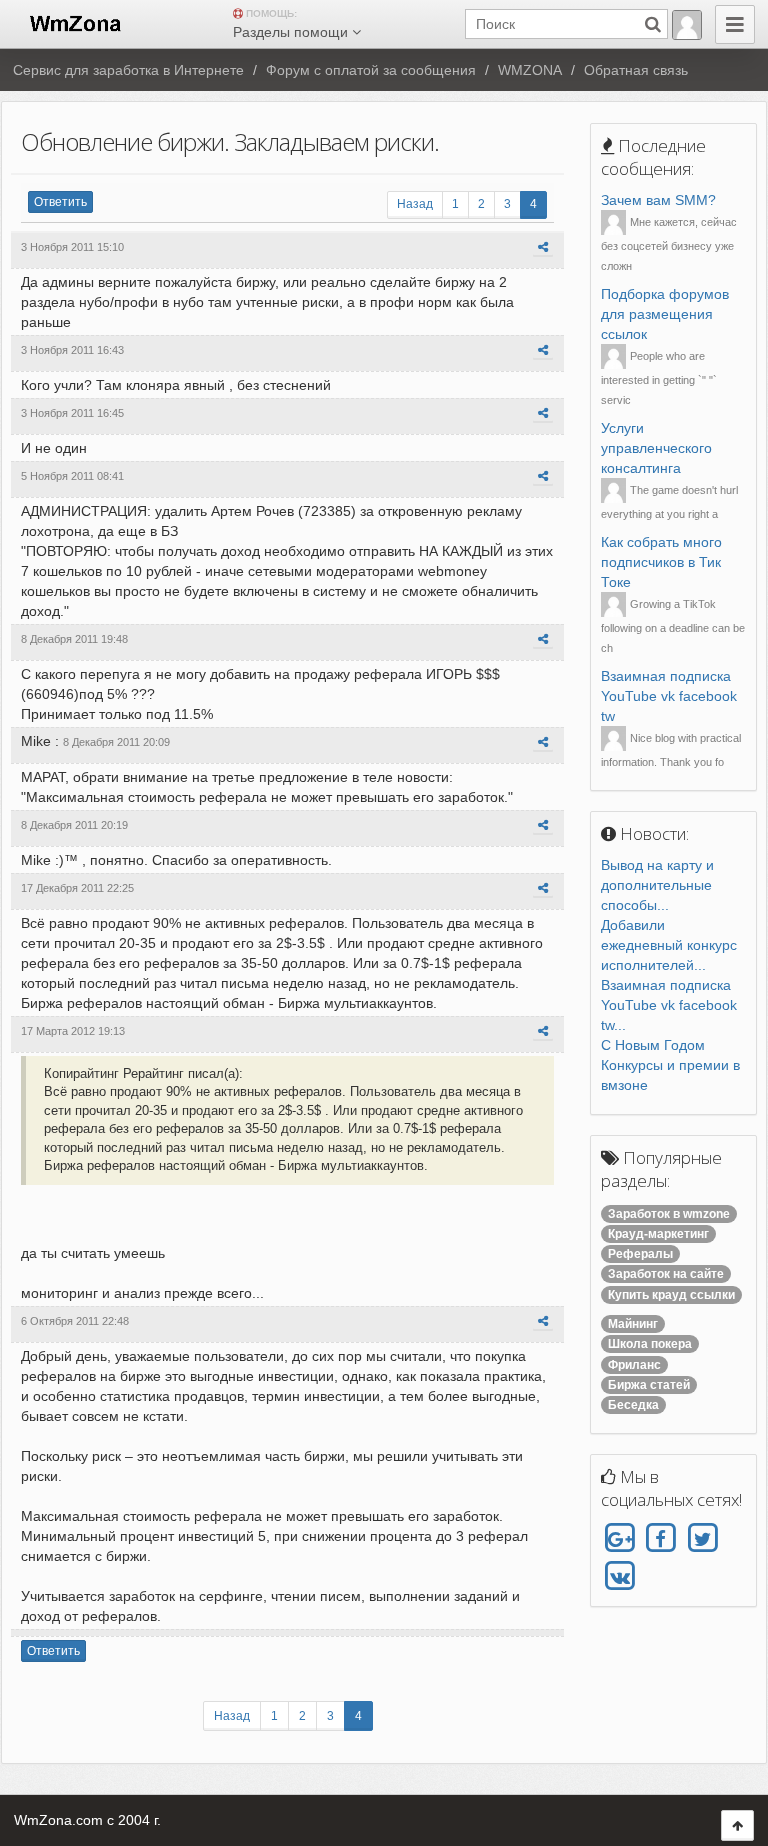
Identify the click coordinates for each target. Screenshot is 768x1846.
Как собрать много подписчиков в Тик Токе (661, 562)
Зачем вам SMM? (658, 200)
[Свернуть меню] (735, 24)
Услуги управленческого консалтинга (656, 448)
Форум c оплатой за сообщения (371, 70)
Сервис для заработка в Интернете (128, 70)
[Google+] (619, 1539)
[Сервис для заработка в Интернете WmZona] (74, 22)
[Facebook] (660, 1539)
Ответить (60, 202)
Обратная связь (636, 70)
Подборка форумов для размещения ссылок (665, 314)
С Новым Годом (653, 1045)
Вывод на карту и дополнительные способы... (657, 885)
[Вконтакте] (619, 1576)
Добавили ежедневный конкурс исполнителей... (669, 945)
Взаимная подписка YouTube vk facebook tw (669, 696)
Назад (415, 204)
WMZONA (530, 70)
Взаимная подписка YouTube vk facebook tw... (669, 1005)
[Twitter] (702, 1539)
